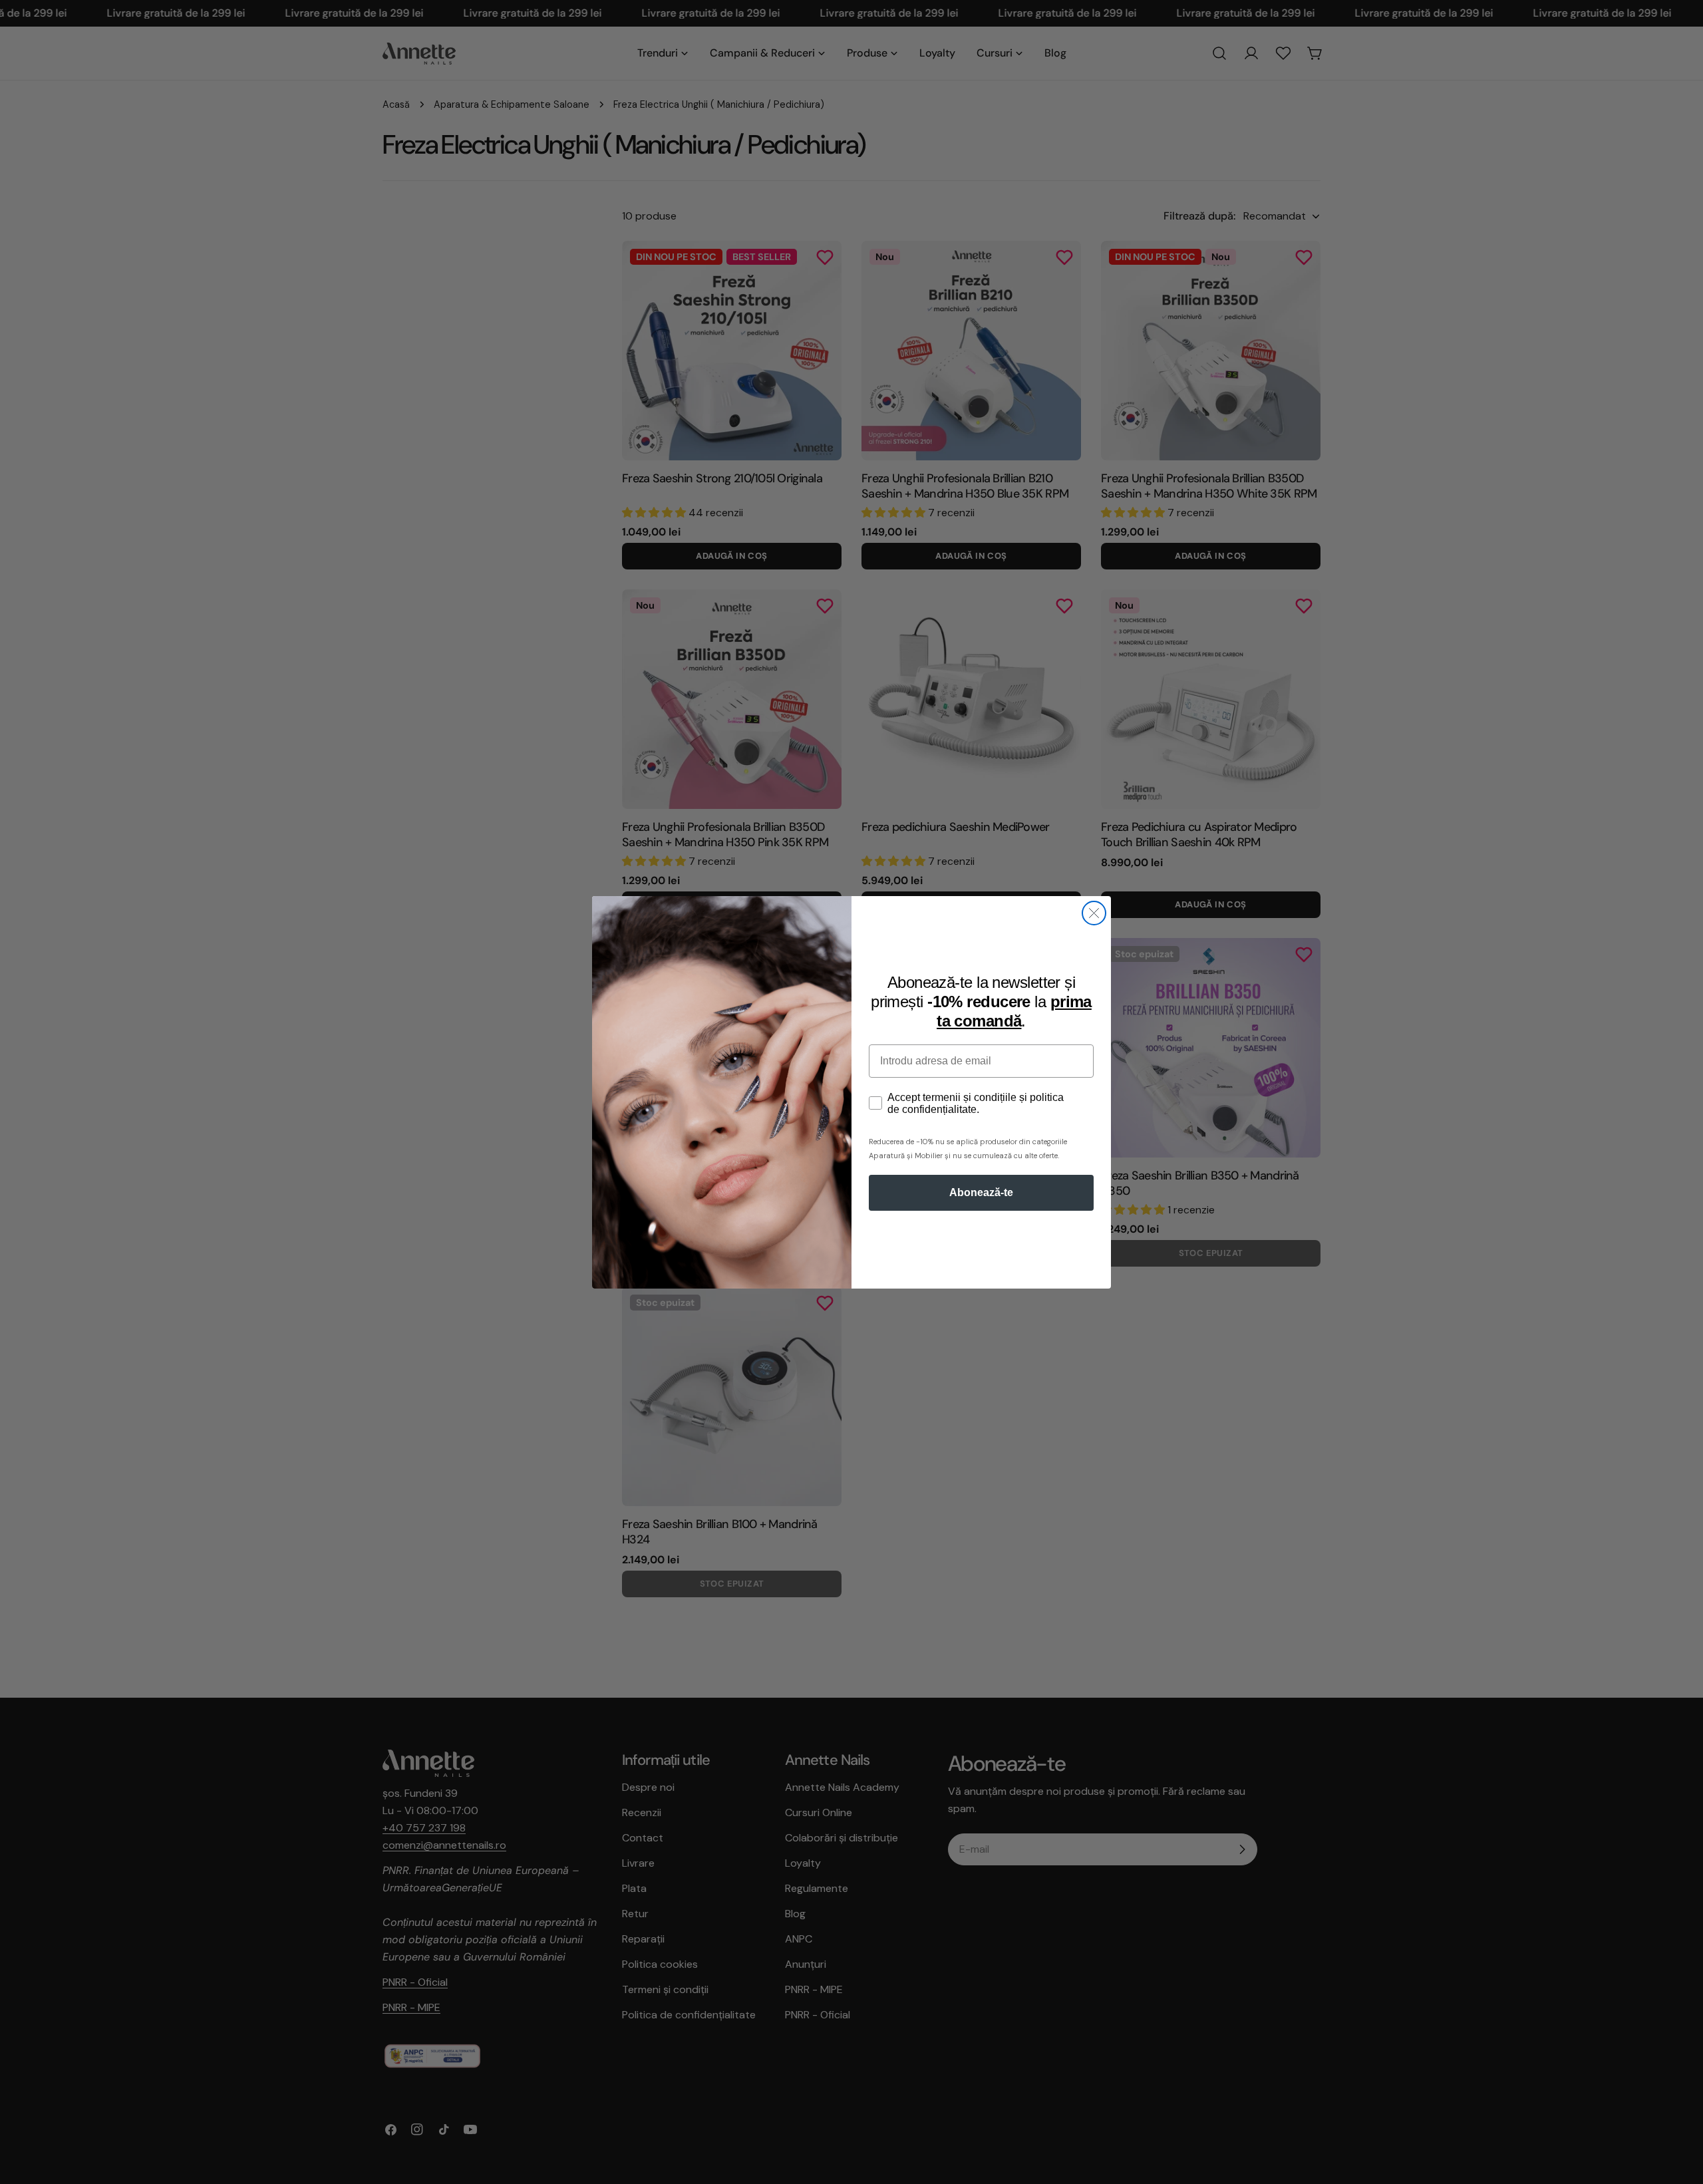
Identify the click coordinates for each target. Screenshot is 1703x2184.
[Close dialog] (1094, 913)
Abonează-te (981, 1192)
